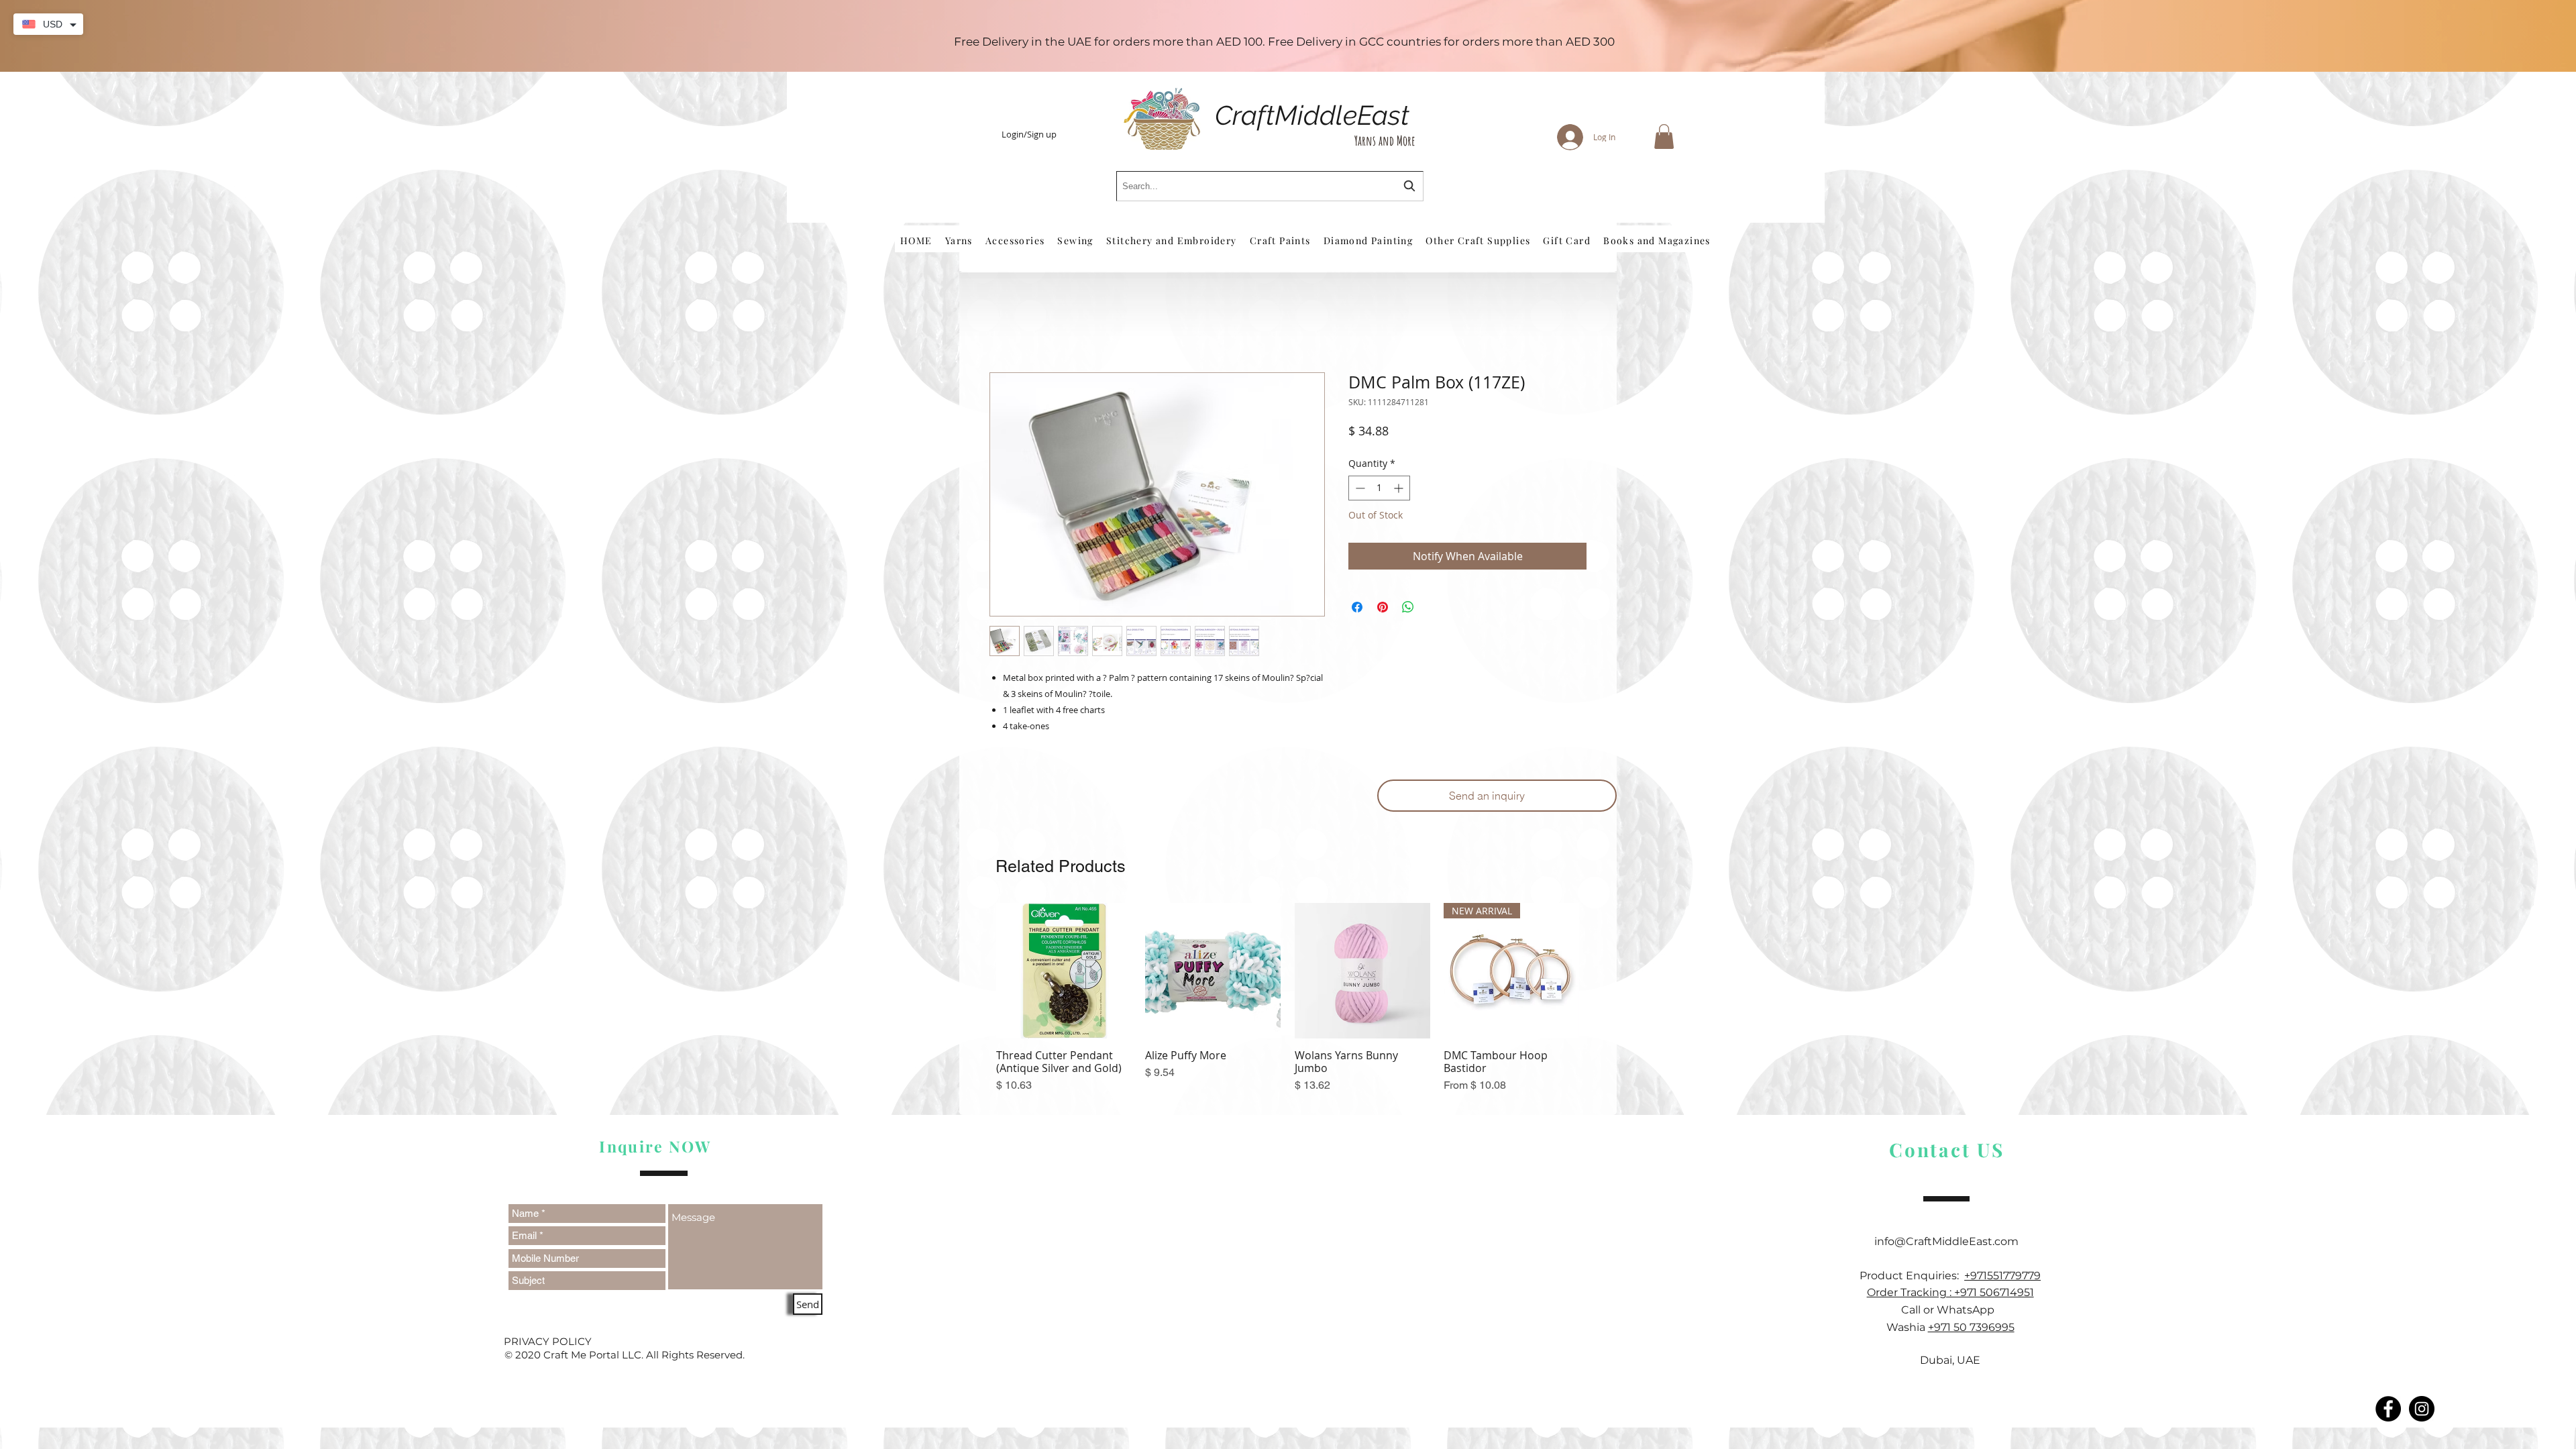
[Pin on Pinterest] (1383, 610)
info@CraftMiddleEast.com (1950, 1243)
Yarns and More (1385, 141)
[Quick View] (1064, 973)
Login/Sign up (1029, 135)
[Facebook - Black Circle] (2388, 1411)
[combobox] (1270, 186)
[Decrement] (1359, 490)
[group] (1288, 1008)
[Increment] (1400, 490)
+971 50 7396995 (1971, 1329)
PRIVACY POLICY (548, 1343)
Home (1005, 327)
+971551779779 (2002, 1278)
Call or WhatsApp (1950, 1312)
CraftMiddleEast (1312, 115)
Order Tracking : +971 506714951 (1950, 1295)
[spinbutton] (1379, 490)
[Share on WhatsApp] (1408, 610)
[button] (1664, 137)
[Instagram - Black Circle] (2422, 1411)
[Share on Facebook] (1357, 610)
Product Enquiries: (1912, 1278)
